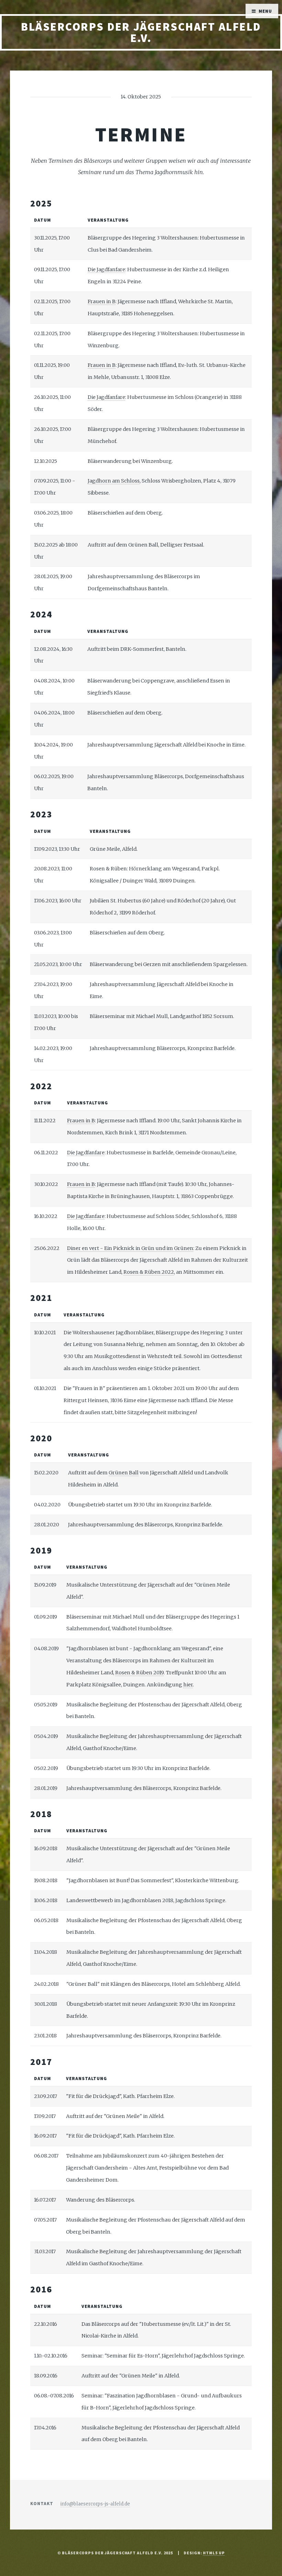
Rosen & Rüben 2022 (149, 1272)
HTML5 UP (214, 2553)
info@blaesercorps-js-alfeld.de (95, 2504)
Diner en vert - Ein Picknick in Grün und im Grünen (130, 1248)
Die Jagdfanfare (106, 269)
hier (188, 1685)
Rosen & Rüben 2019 (139, 1673)
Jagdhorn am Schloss (114, 481)
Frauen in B (102, 301)
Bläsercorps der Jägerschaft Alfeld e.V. (141, 32)
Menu (265, 11)
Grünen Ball (124, 1473)
